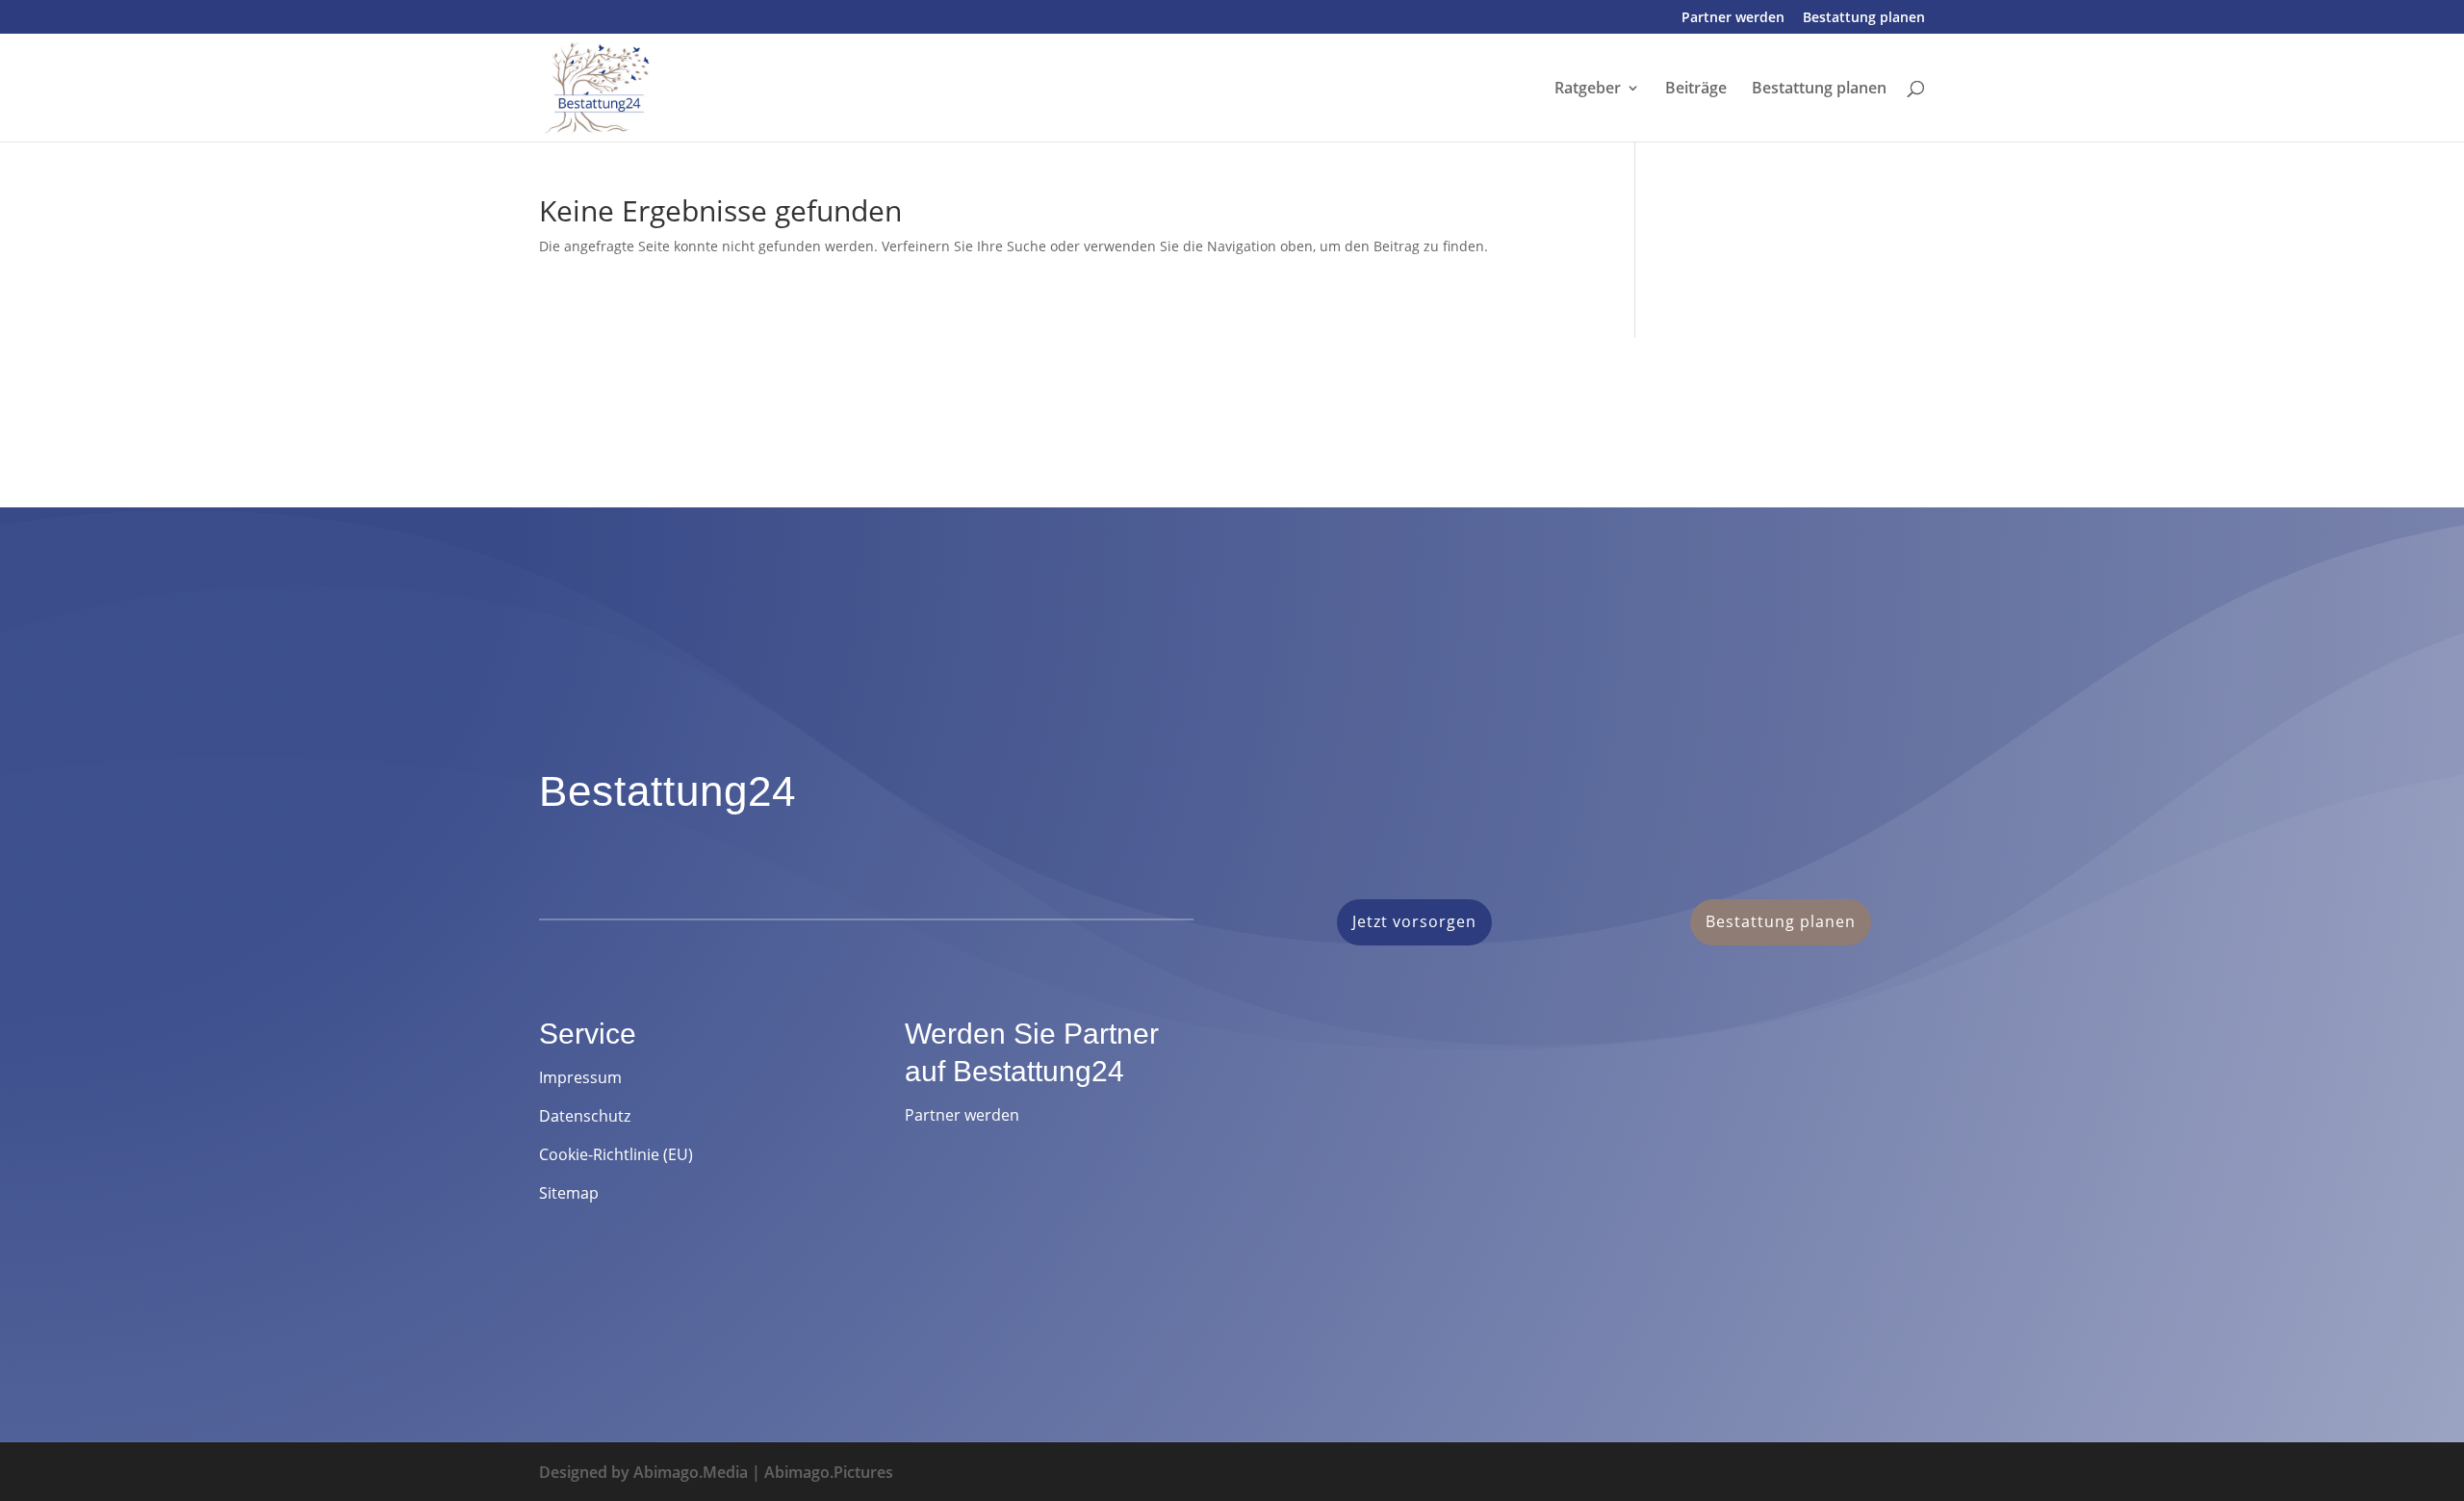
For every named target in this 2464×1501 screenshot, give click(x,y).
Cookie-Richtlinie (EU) (616, 1154)
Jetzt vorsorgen (1414, 921)
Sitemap (569, 1193)
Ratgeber (1588, 90)
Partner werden (1733, 18)
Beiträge (1696, 90)
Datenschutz (585, 1116)
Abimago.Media (691, 1472)
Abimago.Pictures (829, 1472)
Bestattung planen (1864, 18)
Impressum (580, 1077)
